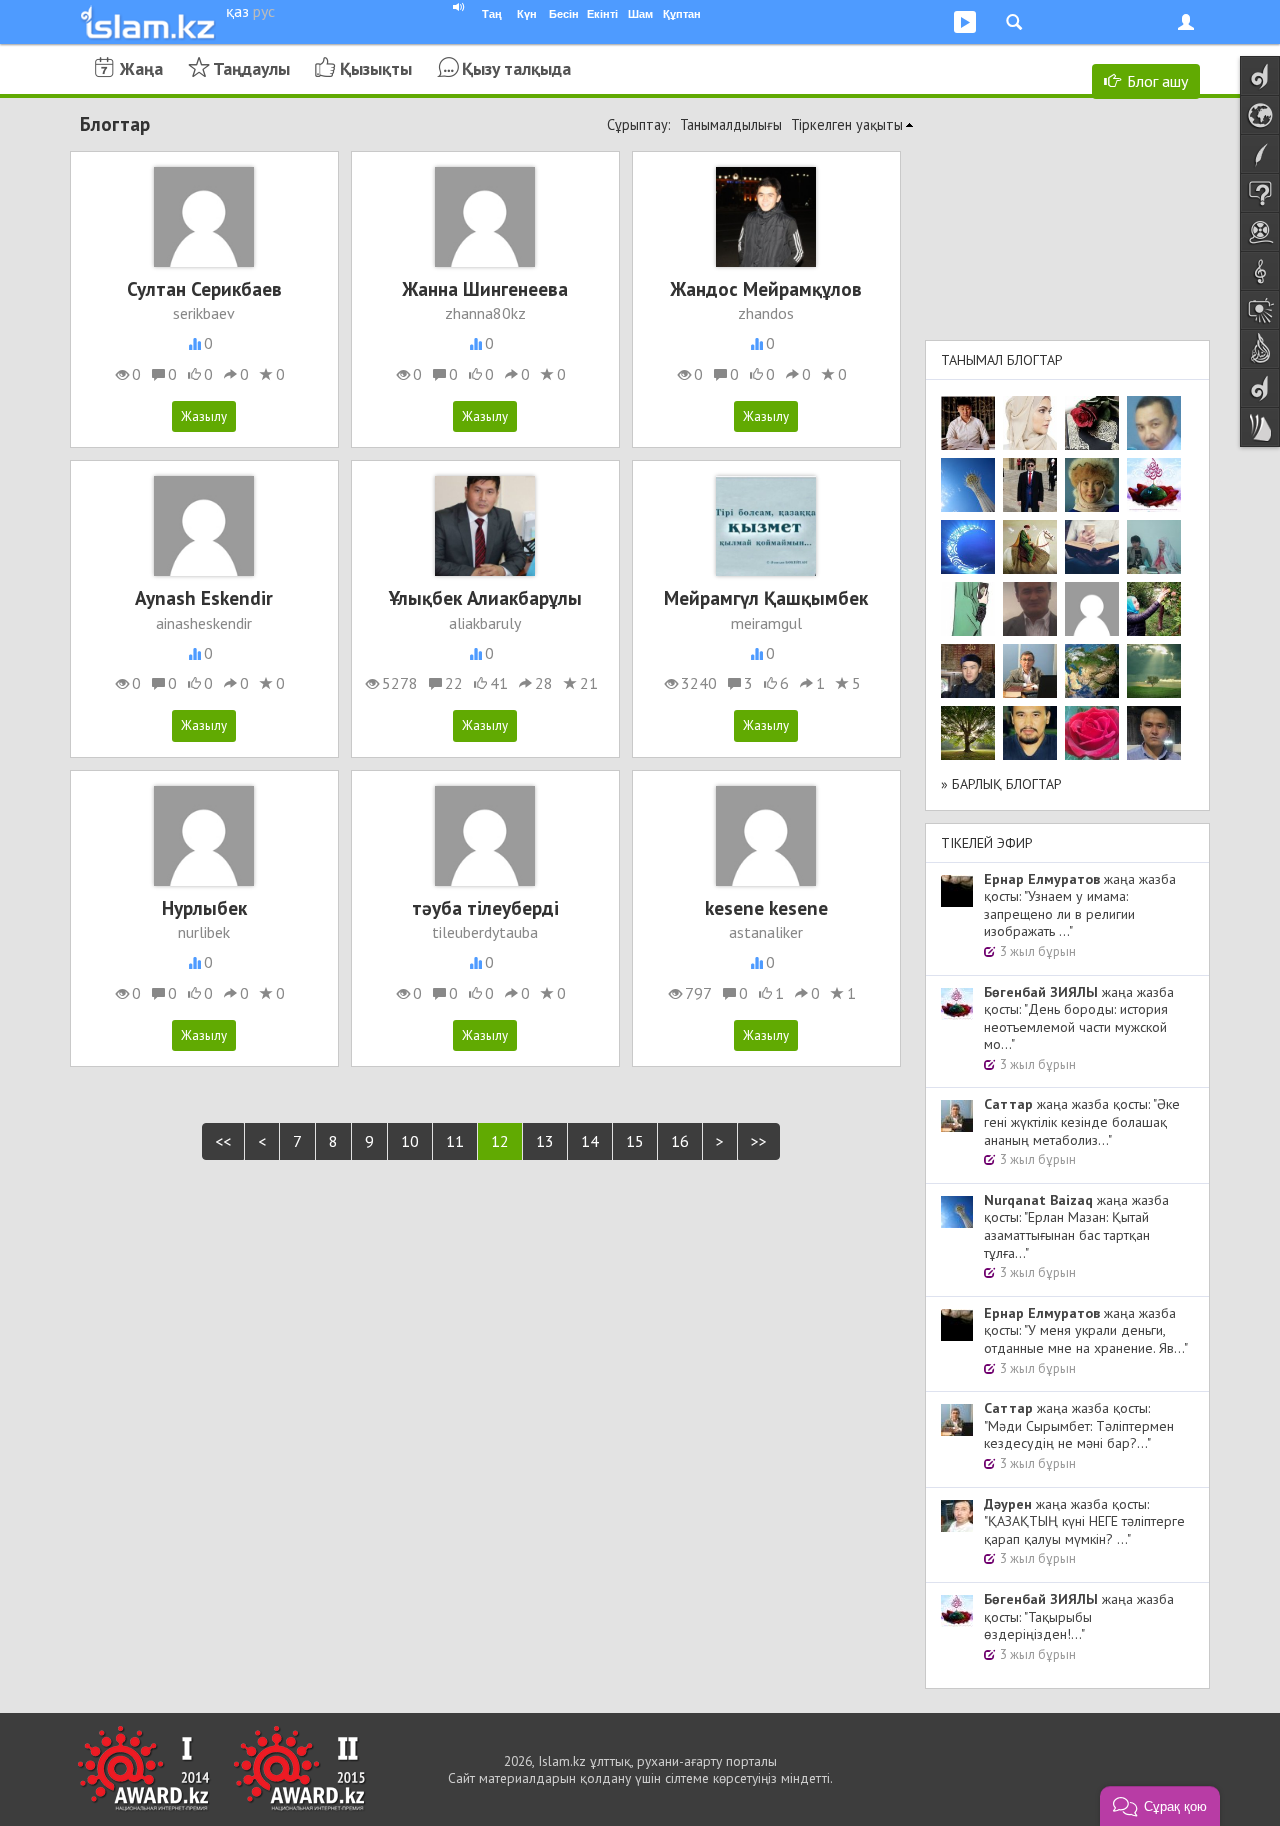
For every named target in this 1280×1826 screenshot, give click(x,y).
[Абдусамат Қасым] (968, 423)
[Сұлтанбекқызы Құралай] (1154, 547)
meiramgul (766, 623)
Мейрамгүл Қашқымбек (766, 597)
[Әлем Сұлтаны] (1092, 671)
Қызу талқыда (516, 68)
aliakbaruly (485, 623)
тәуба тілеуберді (485, 907)
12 (500, 1141)
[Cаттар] (1030, 671)
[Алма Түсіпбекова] (1154, 671)
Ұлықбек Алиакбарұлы (485, 597)
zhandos (766, 313)
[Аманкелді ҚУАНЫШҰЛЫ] (1030, 609)
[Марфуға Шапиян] (1092, 485)
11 (455, 1141)
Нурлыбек (204, 907)
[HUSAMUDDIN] (968, 733)
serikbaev (204, 313)
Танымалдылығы (731, 124)
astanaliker (766, 932)
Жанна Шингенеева (485, 288)
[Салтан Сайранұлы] (1030, 547)
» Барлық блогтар (1001, 784)
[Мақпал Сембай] (1092, 733)
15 (635, 1141)
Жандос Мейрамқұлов (766, 288)
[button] (1160, 1806)
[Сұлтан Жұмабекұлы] (968, 547)
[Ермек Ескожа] (1092, 609)
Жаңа (141, 68)
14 (590, 1141)
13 (545, 1141)
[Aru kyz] (968, 609)
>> (759, 1141)
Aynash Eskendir (204, 597)
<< (223, 1141)
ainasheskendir (204, 623)
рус (264, 11)
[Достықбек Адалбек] (1154, 733)
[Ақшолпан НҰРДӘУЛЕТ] (1030, 423)
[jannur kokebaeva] (1154, 609)
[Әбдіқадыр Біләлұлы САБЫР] (1154, 423)
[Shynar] (1092, 423)
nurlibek (204, 932)
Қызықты (376, 68)
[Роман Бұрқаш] (1030, 733)
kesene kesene (766, 907)
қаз (237, 11)
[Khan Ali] (1092, 547)
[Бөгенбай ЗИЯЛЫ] (1154, 485)
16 (680, 1141)
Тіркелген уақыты (847, 124)
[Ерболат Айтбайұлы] (1030, 485)
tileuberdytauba (485, 932)
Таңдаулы (251, 68)
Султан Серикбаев (204, 288)
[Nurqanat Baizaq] (968, 485)
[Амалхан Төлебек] (968, 671)
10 (410, 1141)
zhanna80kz (485, 313)
